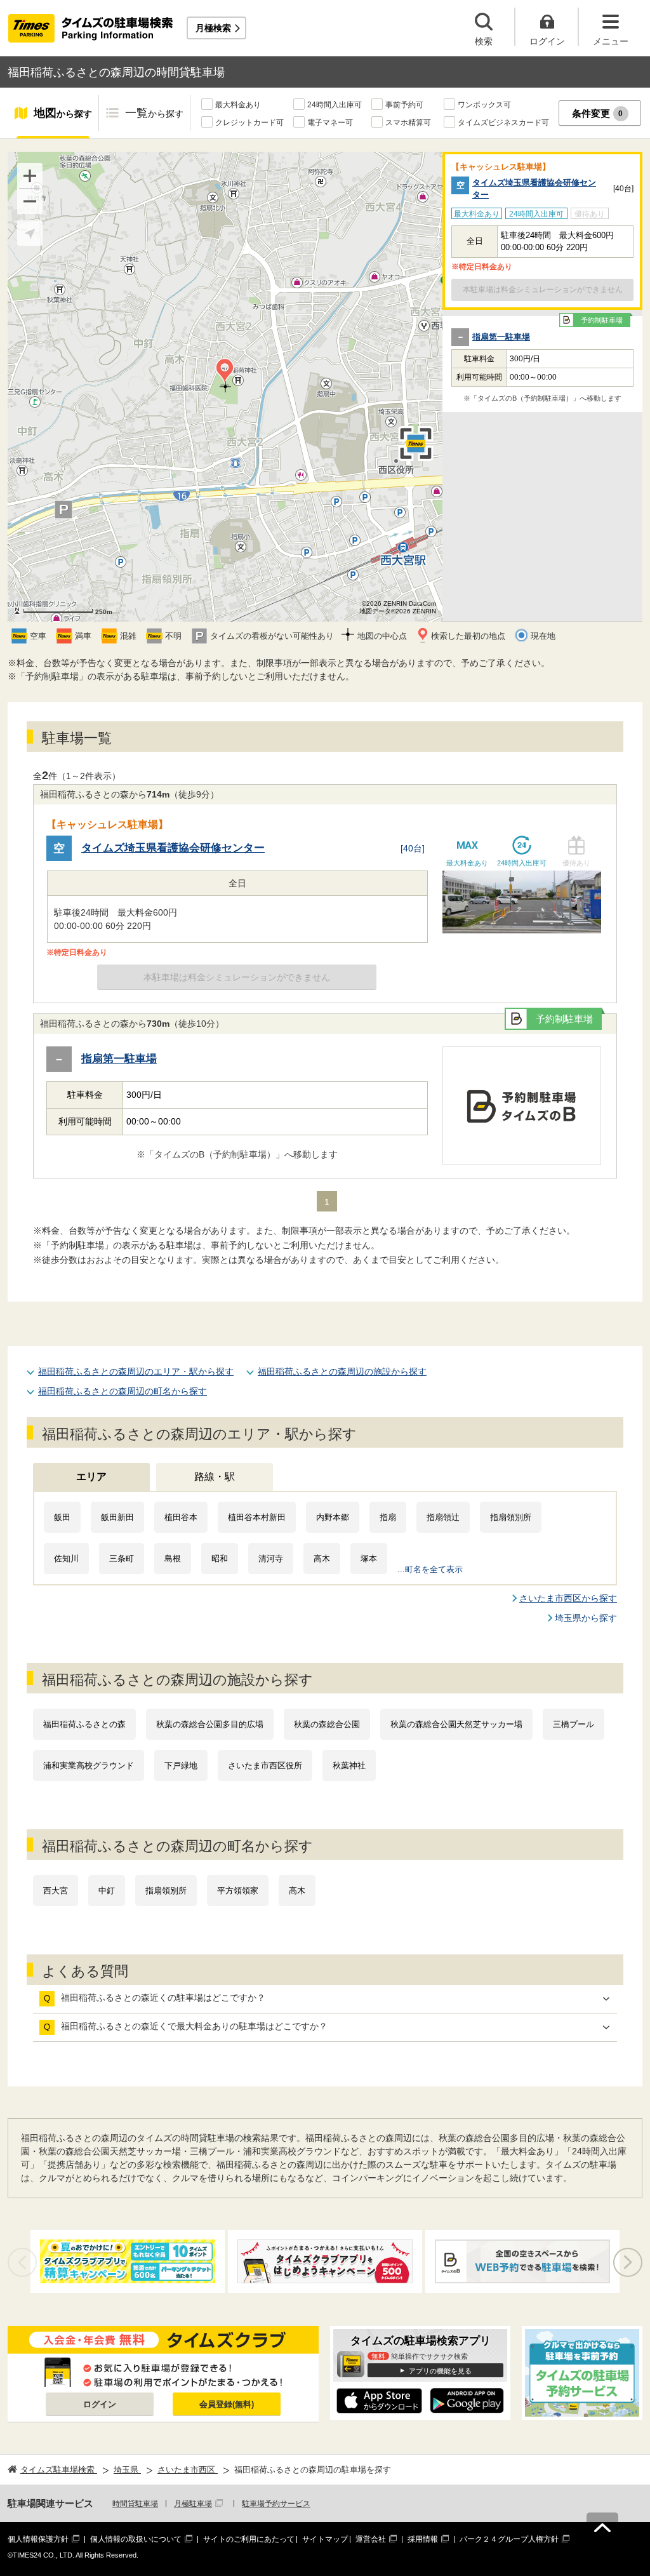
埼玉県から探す (586, 1618)
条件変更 (598, 113)
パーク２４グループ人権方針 (509, 2539)
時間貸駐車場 (135, 2504)
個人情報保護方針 (38, 2539)
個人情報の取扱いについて (136, 2539)
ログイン (100, 2404)
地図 (63, 113)
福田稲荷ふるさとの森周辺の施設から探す (342, 1371)
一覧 (154, 113)
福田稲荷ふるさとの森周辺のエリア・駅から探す (136, 1371)
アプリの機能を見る (440, 2371)
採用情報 (423, 2539)
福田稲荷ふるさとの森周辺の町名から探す (123, 1391)
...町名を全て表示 (430, 1569)
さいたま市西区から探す (568, 1598)
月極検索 (213, 28)
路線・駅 (215, 1477)
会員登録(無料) (227, 2404)
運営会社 (371, 2539)
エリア (91, 1477)
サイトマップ (325, 2539)
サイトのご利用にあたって (249, 2539)
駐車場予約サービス (276, 2504)
